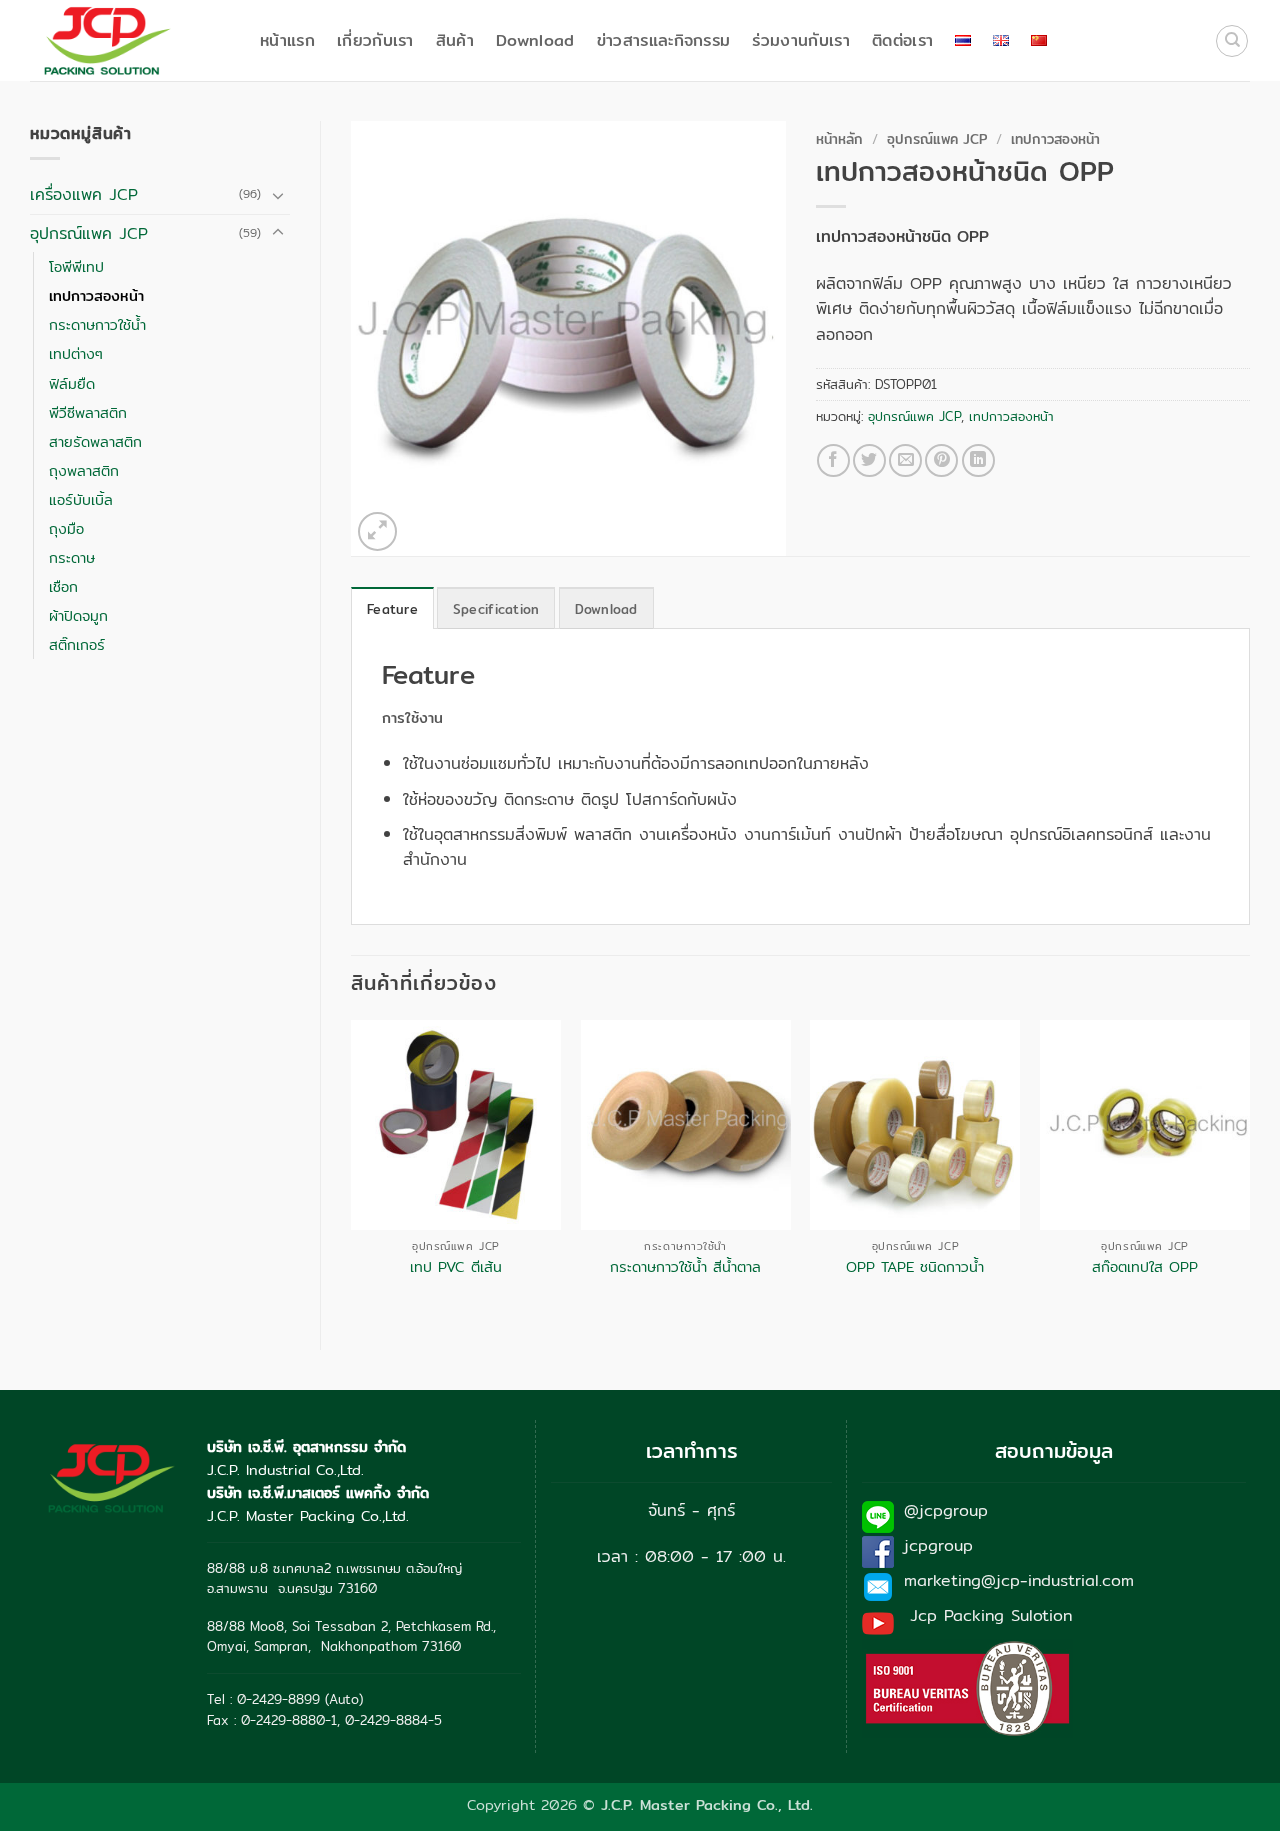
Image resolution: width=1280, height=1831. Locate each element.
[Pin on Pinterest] (941, 460)
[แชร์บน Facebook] (833, 460)
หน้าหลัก (839, 139)
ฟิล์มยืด (72, 383)
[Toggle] (278, 195)
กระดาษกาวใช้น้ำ (97, 324)
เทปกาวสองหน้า (96, 295)
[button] (377, 531)
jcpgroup (938, 1545)
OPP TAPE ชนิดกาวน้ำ (915, 1267)
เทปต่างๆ (76, 353)
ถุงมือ (66, 528)
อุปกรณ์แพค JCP (89, 233)
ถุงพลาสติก (84, 470)
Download (535, 40)
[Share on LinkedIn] (978, 460)
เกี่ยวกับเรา (375, 40)
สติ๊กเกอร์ (77, 644)
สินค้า (455, 40)
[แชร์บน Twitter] (869, 460)
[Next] (1249, 1168)
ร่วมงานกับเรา (801, 40)
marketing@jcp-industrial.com (1019, 1580)
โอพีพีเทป (76, 266)
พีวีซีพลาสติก (88, 412)
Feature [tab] (392, 609)
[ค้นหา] (1232, 41)
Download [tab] (606, 609)
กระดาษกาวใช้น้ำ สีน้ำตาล (685, 1267)
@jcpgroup (946, 1510)
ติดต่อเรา (902, 40)
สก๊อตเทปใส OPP (1145, 1267)
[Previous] (352, 1168)
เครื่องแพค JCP (84, 194)
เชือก (63, 586)
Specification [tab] (496, 609)
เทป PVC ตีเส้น (456, 1267)
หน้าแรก (287, 40)
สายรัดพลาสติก (95, 441)
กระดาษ (72, 557)
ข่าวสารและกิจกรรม (664, 40)
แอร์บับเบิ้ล (81, 499)
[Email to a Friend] (905, 460)
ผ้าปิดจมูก (78, 615)
